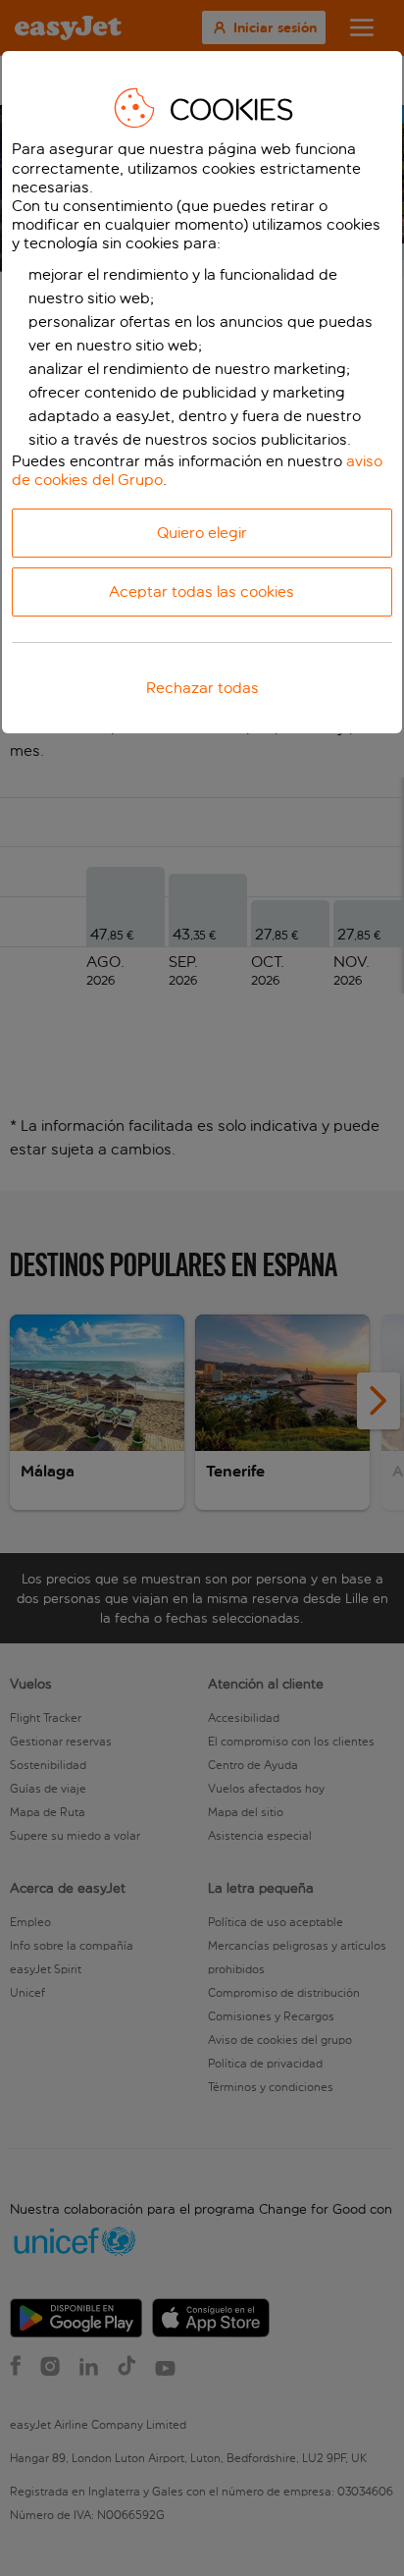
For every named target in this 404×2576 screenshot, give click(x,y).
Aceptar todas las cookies (202, 591)
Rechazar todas (202, 688)
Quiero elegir (202, 533)
